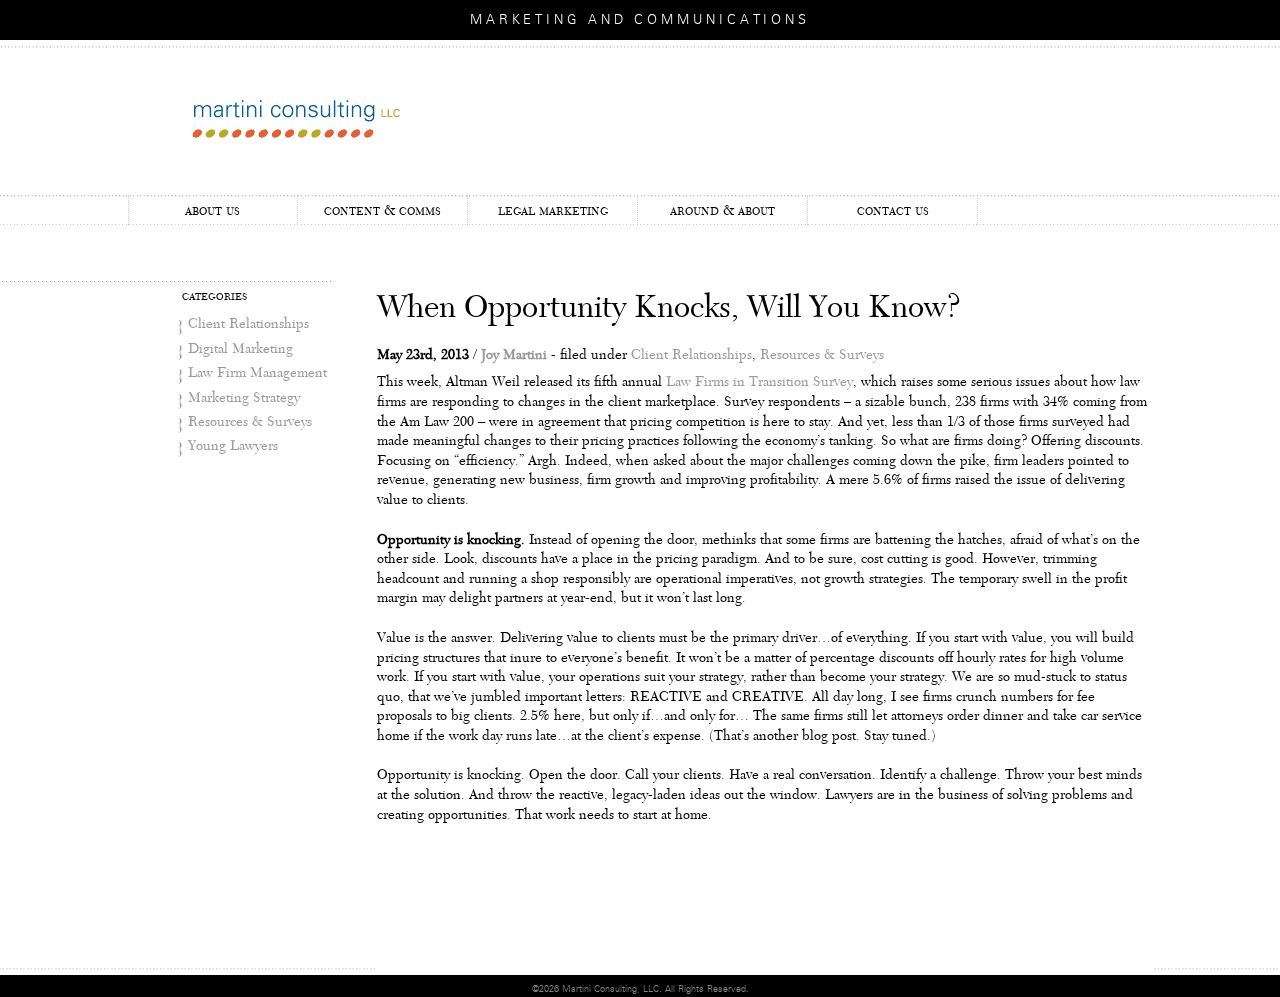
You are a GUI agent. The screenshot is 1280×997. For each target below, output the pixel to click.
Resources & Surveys (250, 422)
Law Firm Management (257, 373)
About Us (212, 210)
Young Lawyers (233, 446)
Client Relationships (248, 324)
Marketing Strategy (244, 398)
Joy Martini (514, 355)
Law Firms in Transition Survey (759, 382)
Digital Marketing (240, 349)
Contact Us (893, 210)
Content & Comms (382, 210)
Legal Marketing (553, 210)
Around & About (722, 210)
